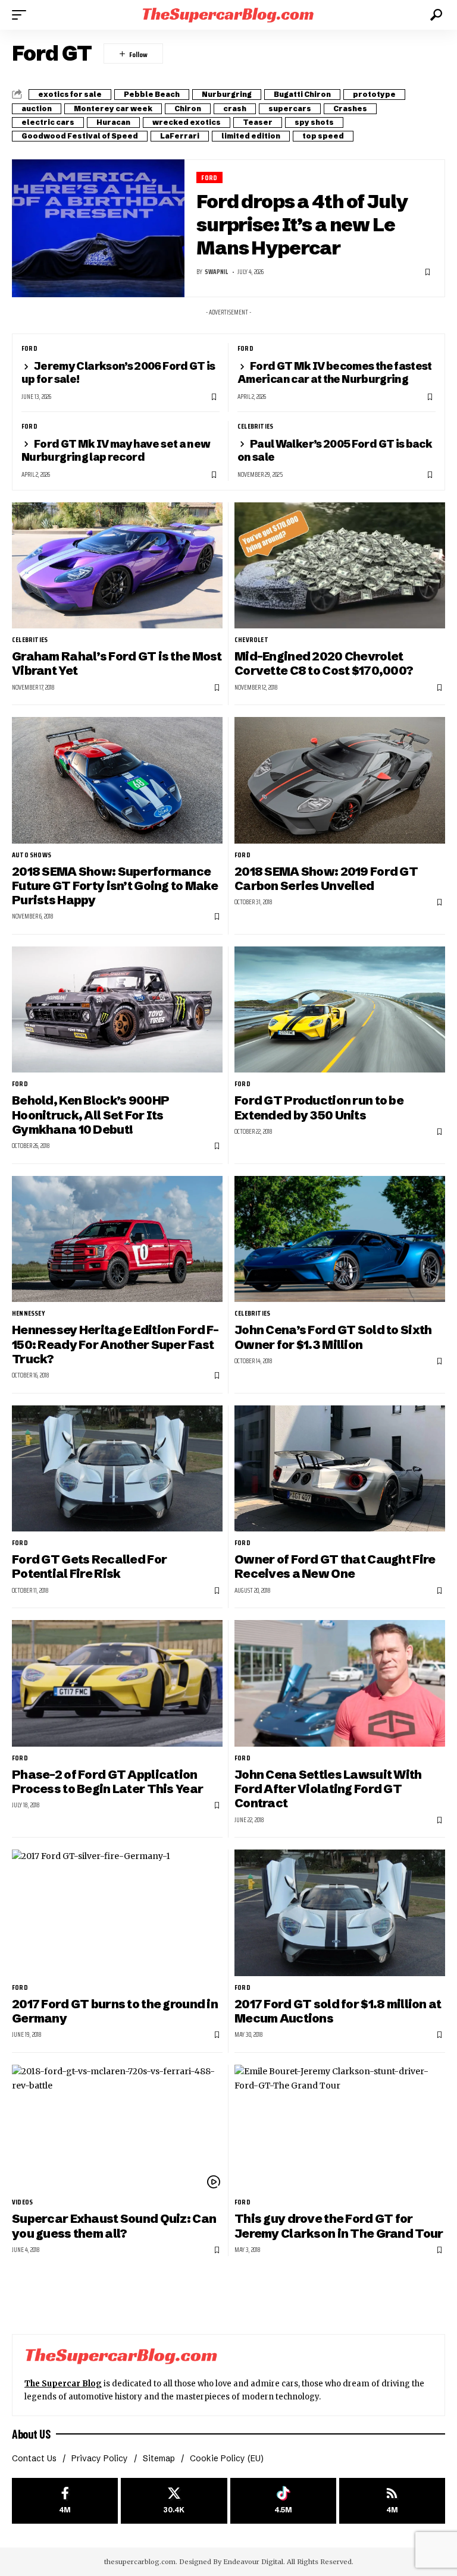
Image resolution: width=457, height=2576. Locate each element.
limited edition (251, 136)
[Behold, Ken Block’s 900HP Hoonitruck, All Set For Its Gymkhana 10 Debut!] (117, 1009)
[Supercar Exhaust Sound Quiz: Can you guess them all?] (117, 2128)
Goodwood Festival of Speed (80, 136)
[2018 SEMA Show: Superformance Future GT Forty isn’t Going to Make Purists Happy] (117, 780)
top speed (323, 136)
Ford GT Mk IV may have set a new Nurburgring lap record (116, 450)
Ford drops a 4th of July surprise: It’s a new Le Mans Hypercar (302, 224)
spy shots (314, 122)
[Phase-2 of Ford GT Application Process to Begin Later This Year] (117, 1683)
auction (37, 108)
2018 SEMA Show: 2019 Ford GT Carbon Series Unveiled (326, 878)
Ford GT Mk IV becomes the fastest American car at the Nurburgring (335, 372)
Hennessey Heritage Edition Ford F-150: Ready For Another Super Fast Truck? (115, 1344)
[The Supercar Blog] (228, 15)
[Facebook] (65, 2501)
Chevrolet (251, 640)
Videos (22, 2202)
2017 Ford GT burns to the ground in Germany (115, 2011)
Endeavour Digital (253, 2562)
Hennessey (29, 1313)
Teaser (258, 122)
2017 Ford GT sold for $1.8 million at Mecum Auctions (338, 2011)
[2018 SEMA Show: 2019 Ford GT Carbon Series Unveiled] (340, 780)
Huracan (113, 122)
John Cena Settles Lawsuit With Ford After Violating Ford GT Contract (328, 1789)
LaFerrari (180, 136)
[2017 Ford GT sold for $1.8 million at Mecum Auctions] (340, 1913)
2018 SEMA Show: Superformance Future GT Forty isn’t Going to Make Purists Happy (115, 886)
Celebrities (255, 426)
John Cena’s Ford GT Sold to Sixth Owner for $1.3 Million (333, 1337)
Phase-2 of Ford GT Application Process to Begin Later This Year (107, 1781)
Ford (209, 177)
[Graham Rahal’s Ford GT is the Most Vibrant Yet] (117, 565)
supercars (290, 108)
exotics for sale (70, 94)
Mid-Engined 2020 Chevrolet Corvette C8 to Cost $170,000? (324, 663)
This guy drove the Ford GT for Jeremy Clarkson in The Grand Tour (339, 2226)
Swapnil (216, 272)
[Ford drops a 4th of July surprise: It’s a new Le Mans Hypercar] (98, 228)
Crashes (350, 108)
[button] (22, 15)
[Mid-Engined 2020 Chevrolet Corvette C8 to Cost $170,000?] (340, 565)
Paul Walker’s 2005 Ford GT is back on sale (335, 450)
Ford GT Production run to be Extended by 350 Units (319, 1107)
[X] (174, 2501)
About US (31, 2434)
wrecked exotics (187, 122)
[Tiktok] (283, 2501)
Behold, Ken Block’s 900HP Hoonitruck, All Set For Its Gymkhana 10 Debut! (90, 1115)
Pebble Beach (152, 94)
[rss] (392, 2501)
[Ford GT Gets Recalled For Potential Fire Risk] (117, 1468)
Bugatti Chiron (302, 94)
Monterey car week (113, 108)
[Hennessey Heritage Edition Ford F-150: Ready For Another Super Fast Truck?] (117, 1239)
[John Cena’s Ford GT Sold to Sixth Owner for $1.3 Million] (340, 1239)
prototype (374, 94)
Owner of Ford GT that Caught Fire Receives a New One (335, 1566)
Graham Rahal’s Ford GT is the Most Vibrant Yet (117, 663)
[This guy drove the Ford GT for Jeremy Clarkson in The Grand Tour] (340, 2128)
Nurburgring (227, 94)
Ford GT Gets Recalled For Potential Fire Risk (89, 1566)
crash (235, 108)
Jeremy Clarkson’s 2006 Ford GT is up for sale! (118, 372)
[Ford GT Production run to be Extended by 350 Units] (340, 1009)
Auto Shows (32, 855)
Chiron (188, 108)
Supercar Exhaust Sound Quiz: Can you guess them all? (114, 2226)
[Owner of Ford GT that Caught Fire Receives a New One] (340, 1468)
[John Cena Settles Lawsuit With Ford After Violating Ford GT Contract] (340, 1683)
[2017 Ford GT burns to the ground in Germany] (117, 1913)
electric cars (48, 122)
